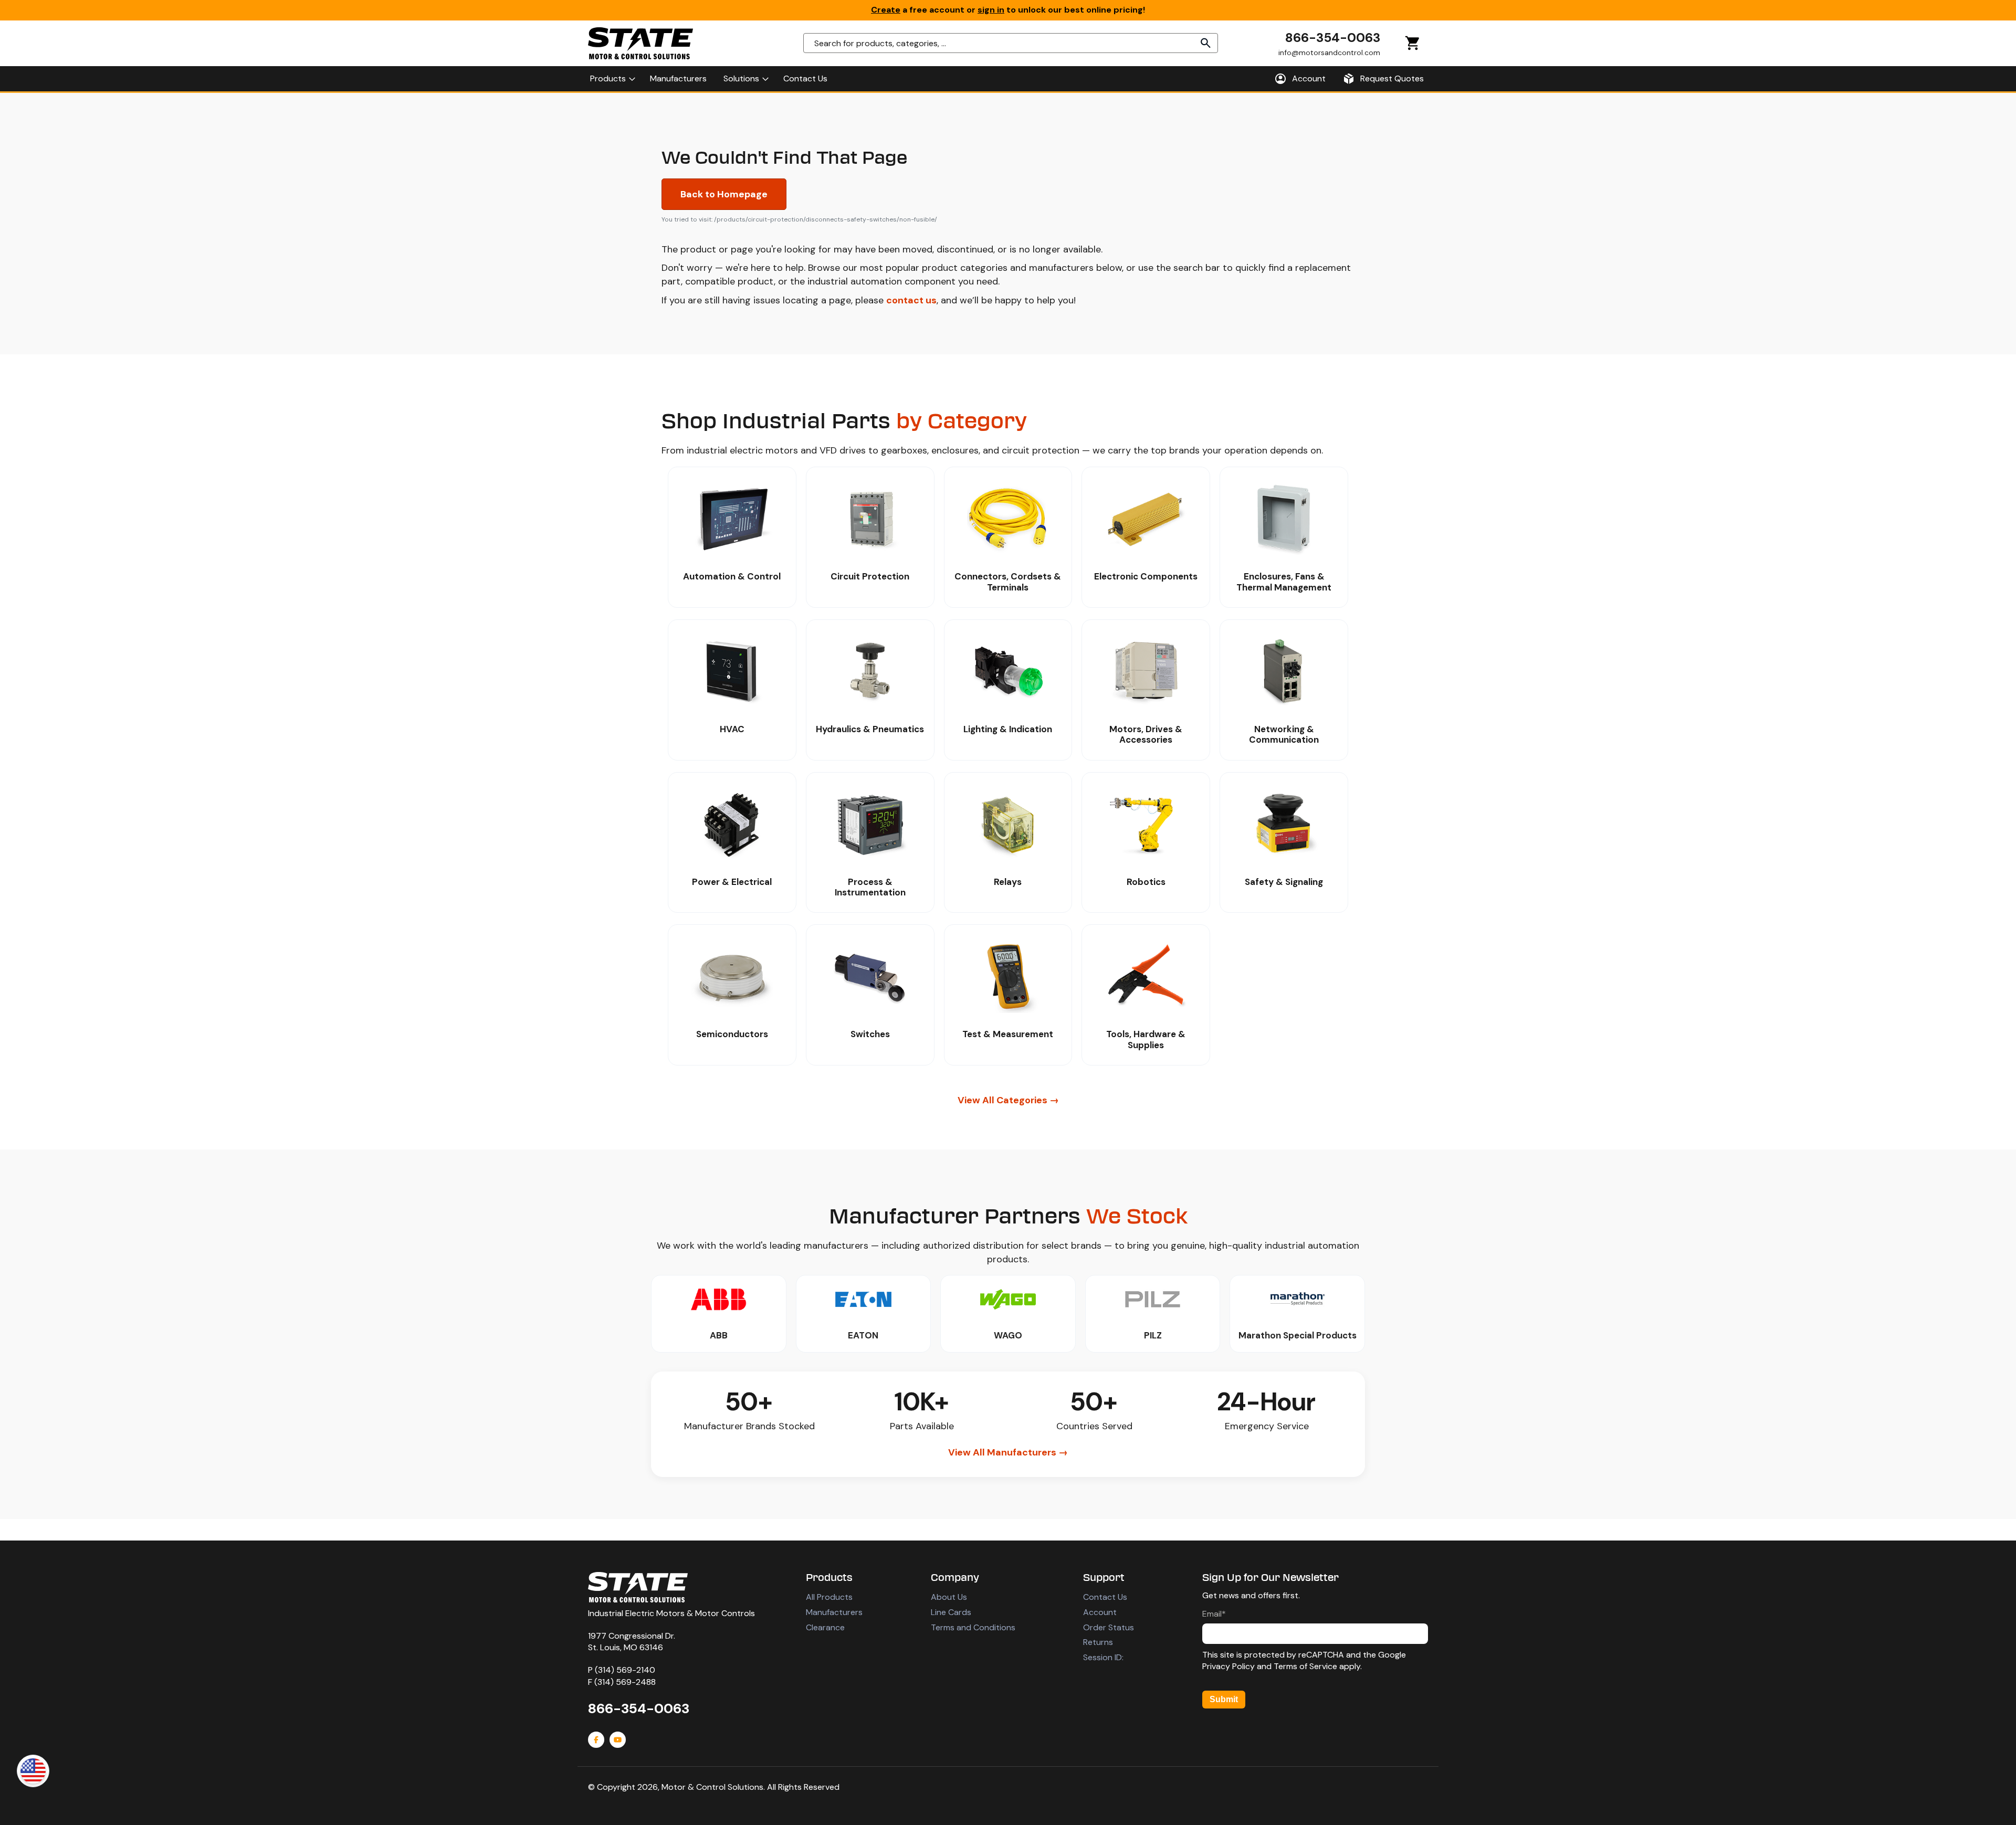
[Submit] (1206, 43)
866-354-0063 (1333, 38)
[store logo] (640, 43)
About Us (949, 1597)
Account (1100, 1612)
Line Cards (951, 1612)
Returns (1098, 1642)
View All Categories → (1008, 1100)
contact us (911, 300)
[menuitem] (612, 79)
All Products (829, 1597)
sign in (991, 10)
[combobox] (1011, 43)
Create (886, 10)
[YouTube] (618, 1740)
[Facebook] (596, 1740)
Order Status (1109, 1627)
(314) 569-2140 (625, 1670)
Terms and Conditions (973, 1627)
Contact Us (1105, 1597)
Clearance (825, 1627)
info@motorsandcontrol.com (1329, 52)
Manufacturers (834, 1612)
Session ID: (1103, 1657)
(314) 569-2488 (625, 1682)
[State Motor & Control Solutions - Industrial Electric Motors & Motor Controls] (638, 1587)
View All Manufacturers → (1008, 1452)
